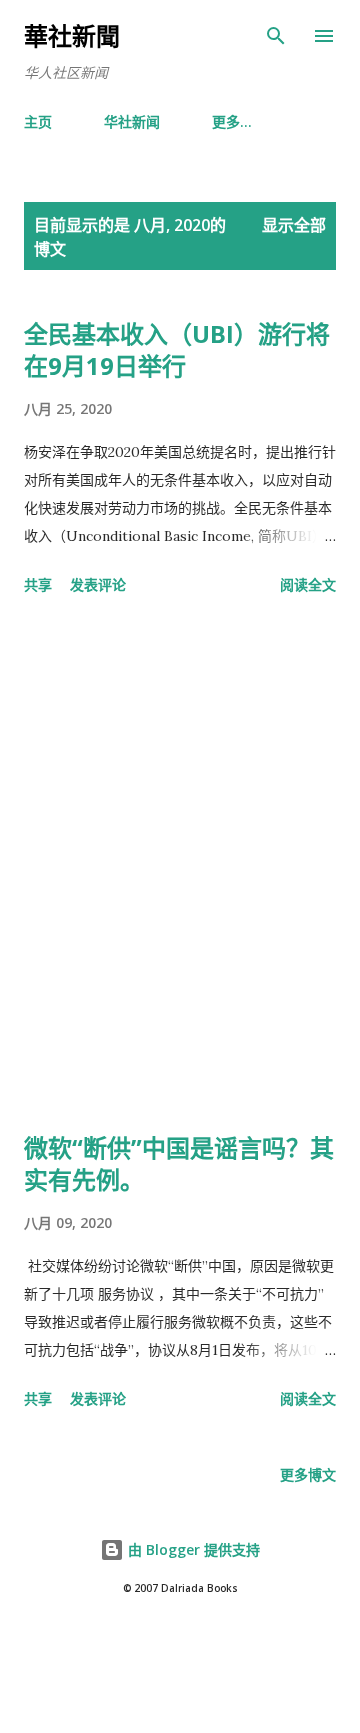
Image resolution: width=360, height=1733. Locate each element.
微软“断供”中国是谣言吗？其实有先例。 (179, 1163)
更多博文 (308, 1474)
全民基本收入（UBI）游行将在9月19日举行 (177, 349)
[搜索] (276, 36)
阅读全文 (308, 584)
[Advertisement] (180, 867)
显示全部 (294, 225)
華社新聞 (72, 35)
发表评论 (98, 584)
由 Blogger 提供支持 (192, 1549)
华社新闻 (132, 121)
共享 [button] (38, 584)
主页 (38, 121)
